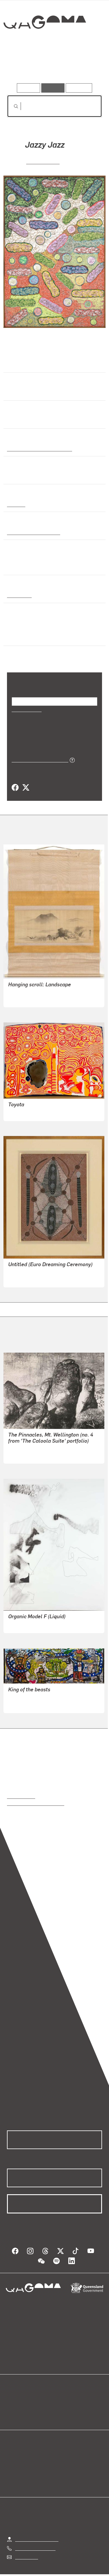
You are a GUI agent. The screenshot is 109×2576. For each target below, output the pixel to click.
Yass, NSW (18, 588)
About (63, 2400)
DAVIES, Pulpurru (26, 1105)
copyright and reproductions (36, 1795)
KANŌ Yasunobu (25, 991)
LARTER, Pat (43, 161)
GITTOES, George (26, 1697)
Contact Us (26, 2549)
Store (12, 2407)
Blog (62, 2393)
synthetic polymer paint (32, 532)
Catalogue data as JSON (38, 752)
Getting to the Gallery (37, 2532)
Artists (53, 67)
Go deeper (86, 67)
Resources (79, 88)
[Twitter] (26, 780)
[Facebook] (15, 780)
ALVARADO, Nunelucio (31, 1690)
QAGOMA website (25, 2400)
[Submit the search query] (11, 106)
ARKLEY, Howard (26, 1617)
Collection (44, 43)
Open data (17, 2393)
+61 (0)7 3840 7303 (35, 2540)
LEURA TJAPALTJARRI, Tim (37, 1271)
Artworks (21, 67)
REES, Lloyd (21, 1447)
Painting (16, 504)
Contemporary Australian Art (39, 448)
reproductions (21, 1788)
